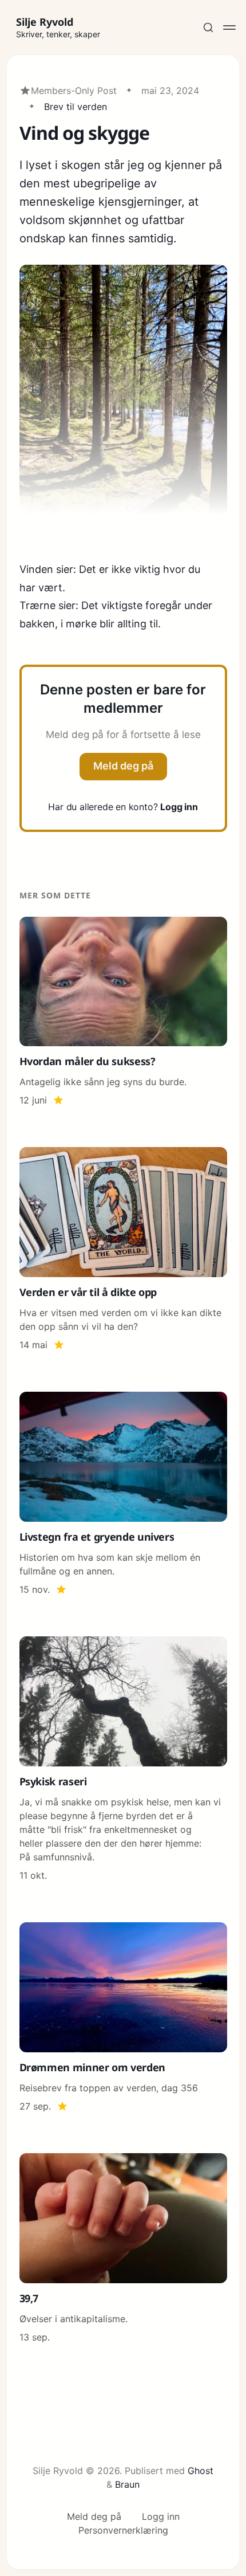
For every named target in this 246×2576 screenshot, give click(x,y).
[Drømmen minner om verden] (123, 2018)
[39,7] (123, 2249)
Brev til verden (76, 107)
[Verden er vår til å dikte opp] (123, 1249)
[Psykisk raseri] (123, 1759)
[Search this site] (208, 28)
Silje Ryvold (45, 22)
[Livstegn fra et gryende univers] (123, 1494)
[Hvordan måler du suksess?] (123, 1012)
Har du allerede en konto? (123, 807)
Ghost (201, 2471)
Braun (127, 2484)
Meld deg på (123, 766)
